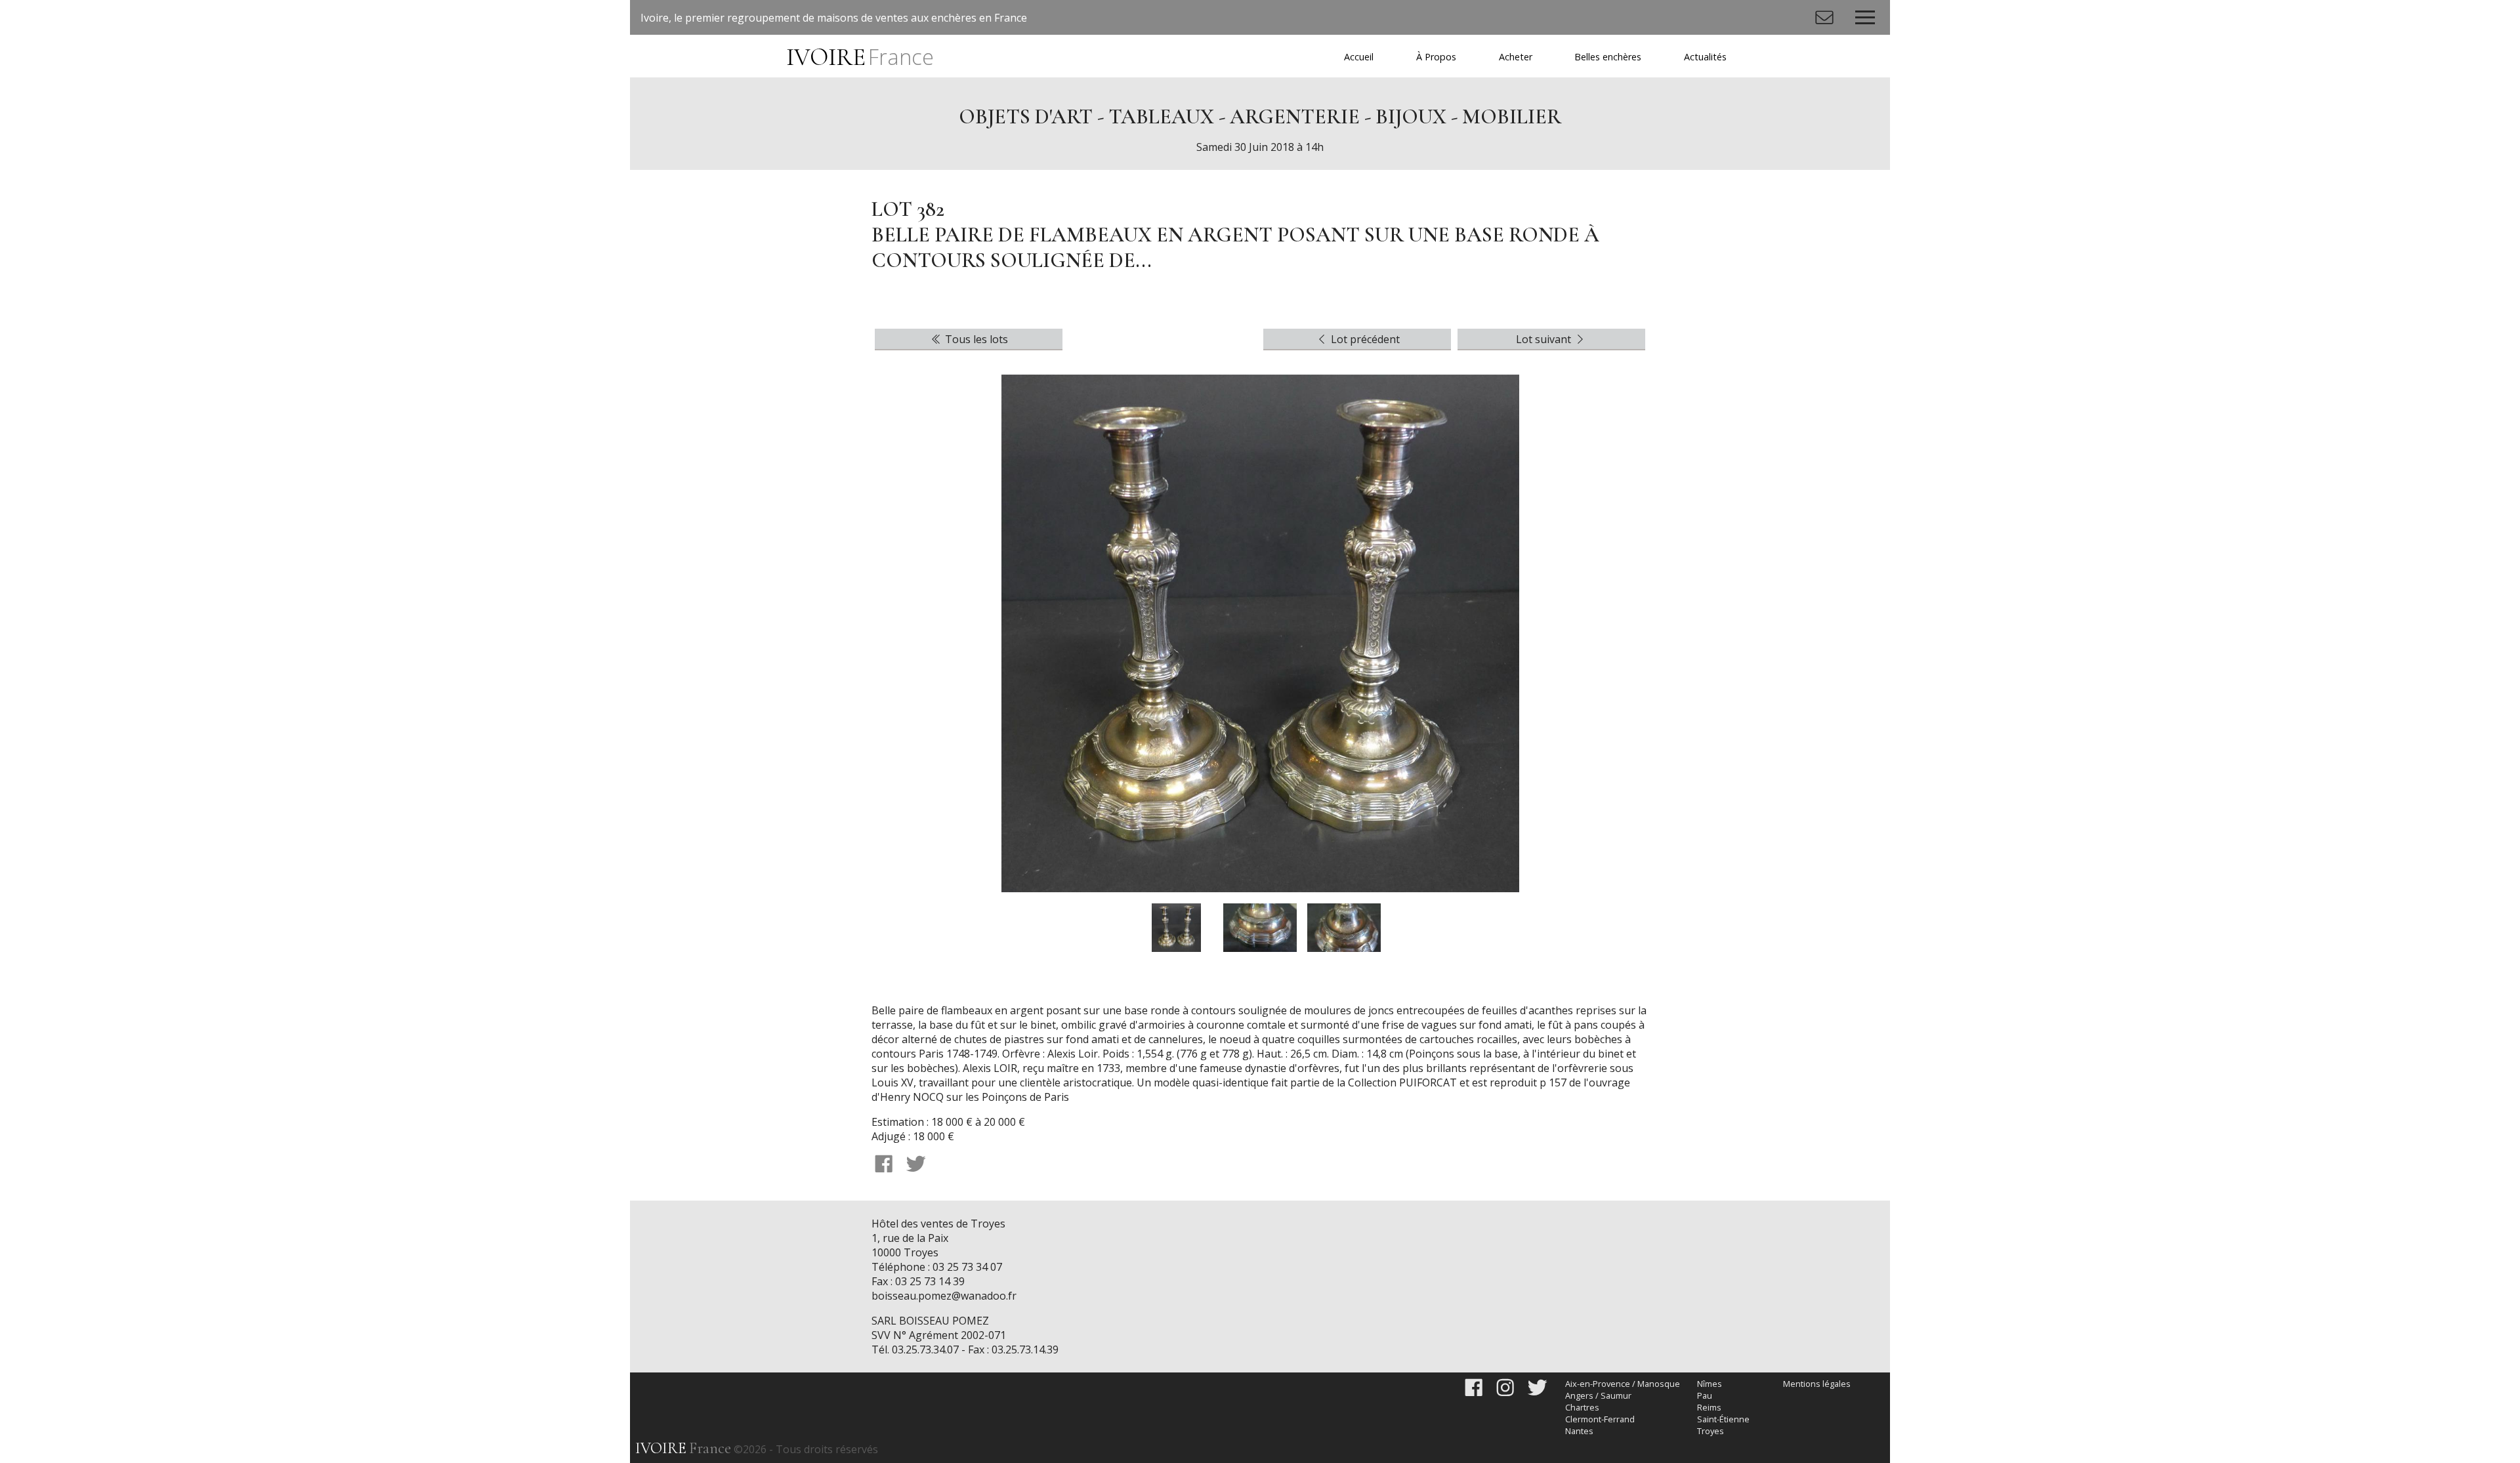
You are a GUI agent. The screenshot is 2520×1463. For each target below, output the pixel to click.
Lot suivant (1545, 339)
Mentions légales (1817, 1384)
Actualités (1705, 57)
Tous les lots (975, 339)
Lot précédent (1364, 339)
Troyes (1711, 1431)
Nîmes (1710, 1384)
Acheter (1516, 57)
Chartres (1582, 1407)
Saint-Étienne (1723, 1419)
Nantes (1579, 1431)
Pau (1705, 1395)
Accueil (1359, 57)
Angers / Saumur (1598, 1395)
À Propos (1436, 57)
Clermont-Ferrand (1600, 1419)
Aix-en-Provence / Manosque (1623, 1384)
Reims (1709, 1407)
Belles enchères (1608, 57)
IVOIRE (860, 57)
